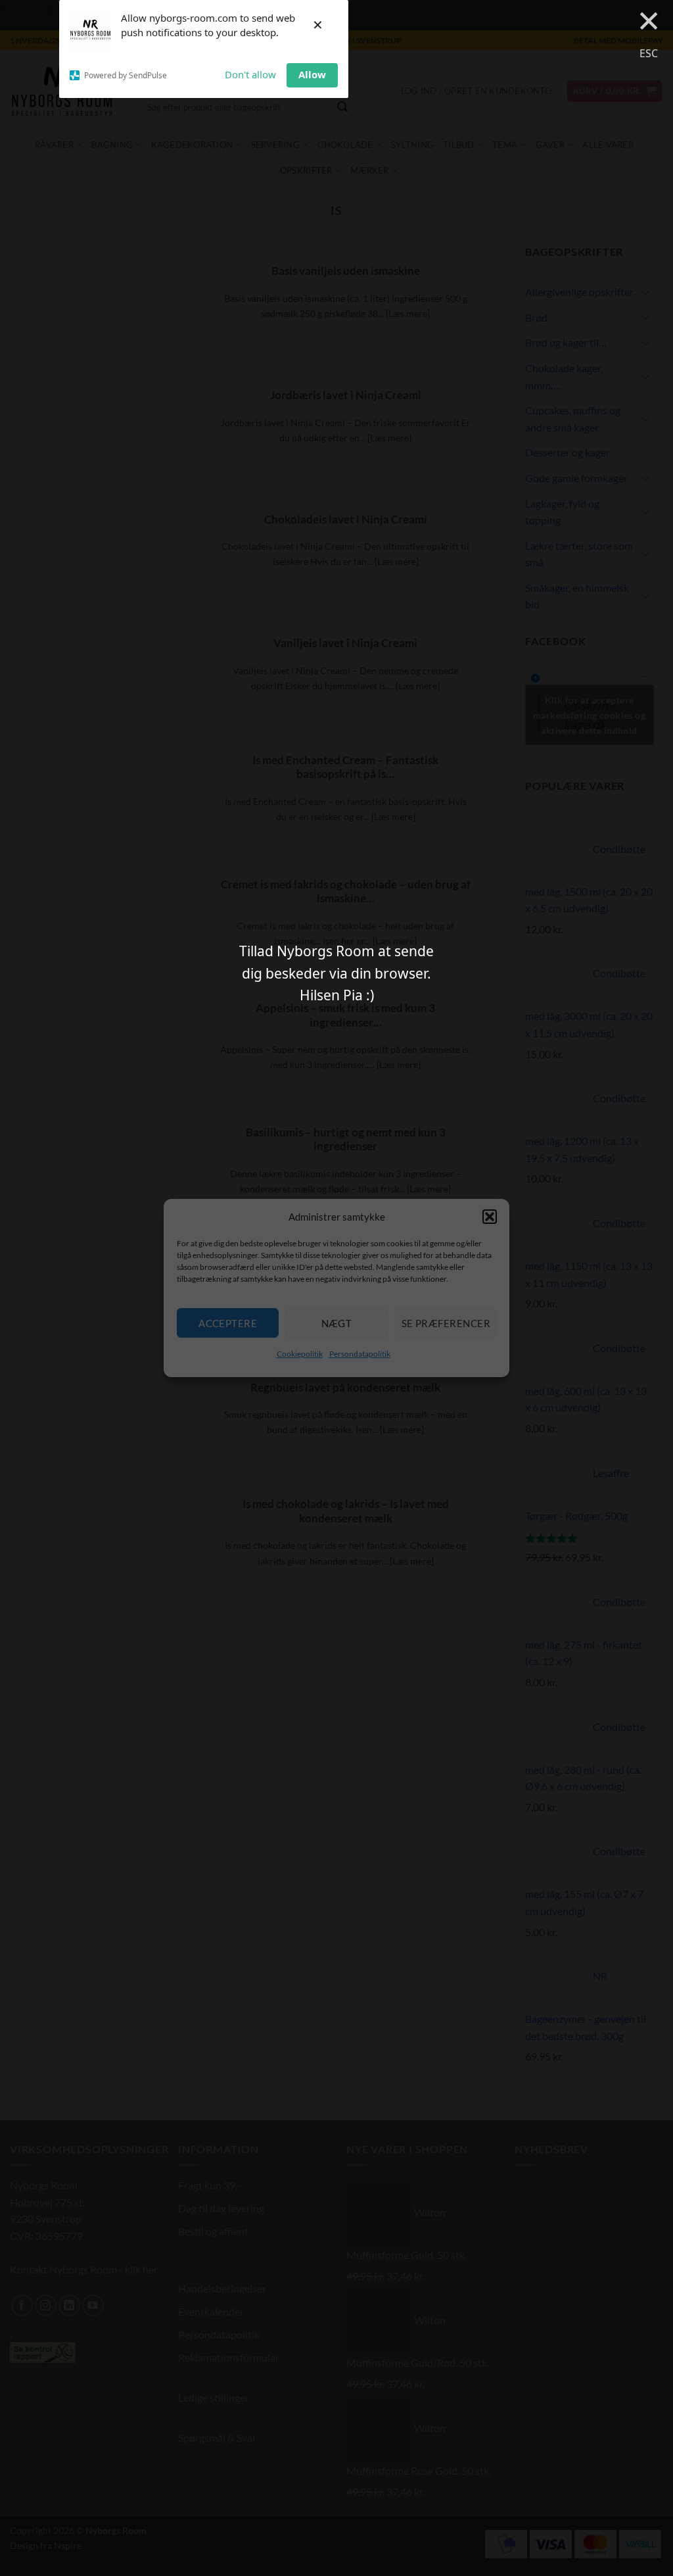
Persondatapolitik (360, 1354)
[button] (490, 1217)
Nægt (337, 1323)
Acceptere (228, 1323)
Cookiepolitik (300, 1354)
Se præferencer (446, 1323)
